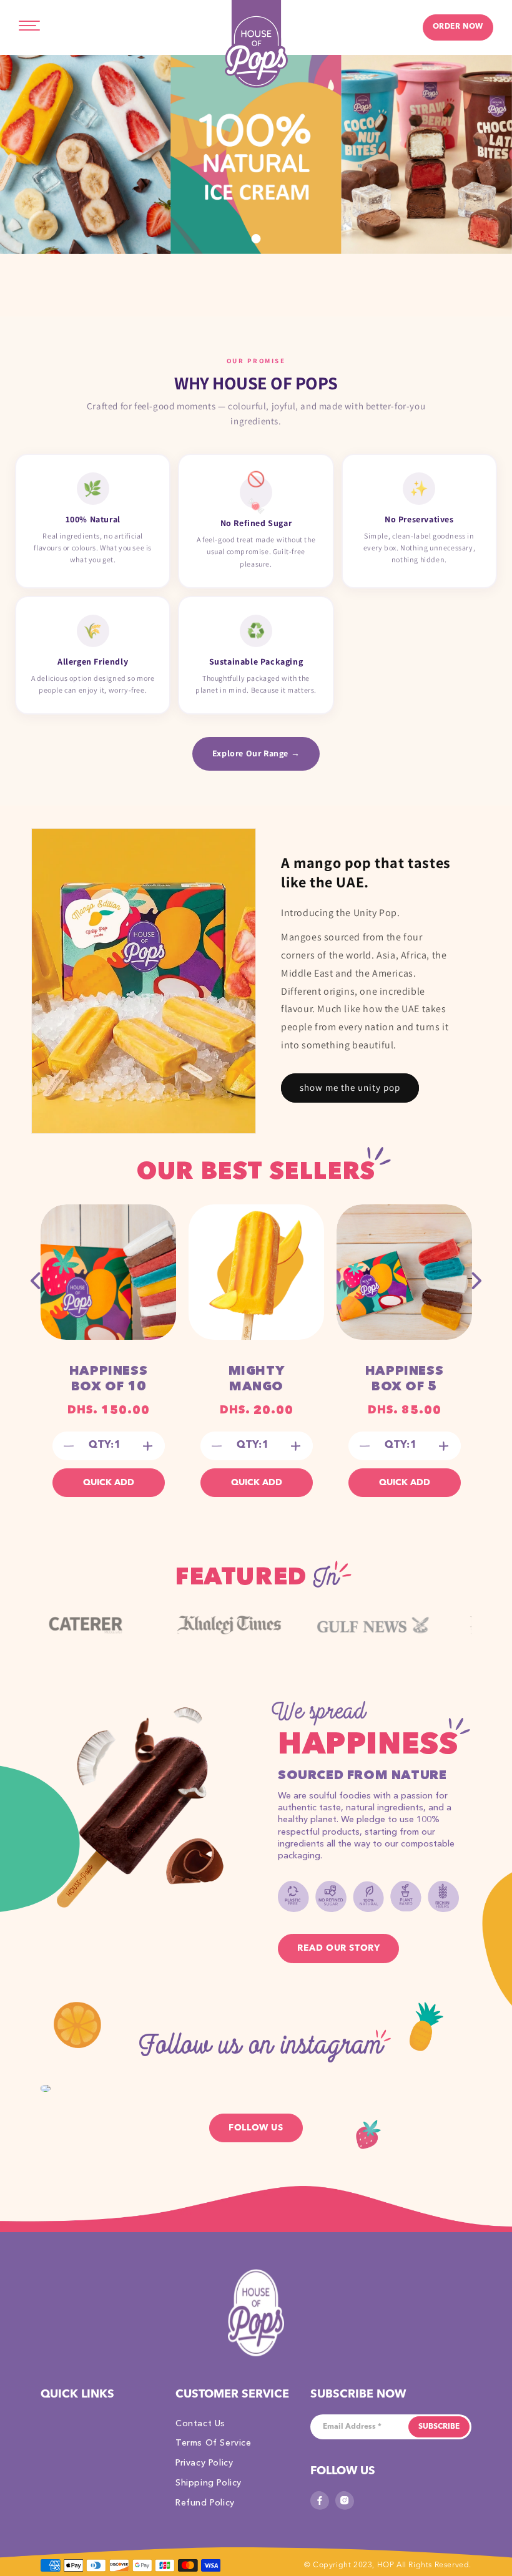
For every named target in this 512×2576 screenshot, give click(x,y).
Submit (256, 1447)
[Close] (398, 1096)
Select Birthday (138, 1325)
